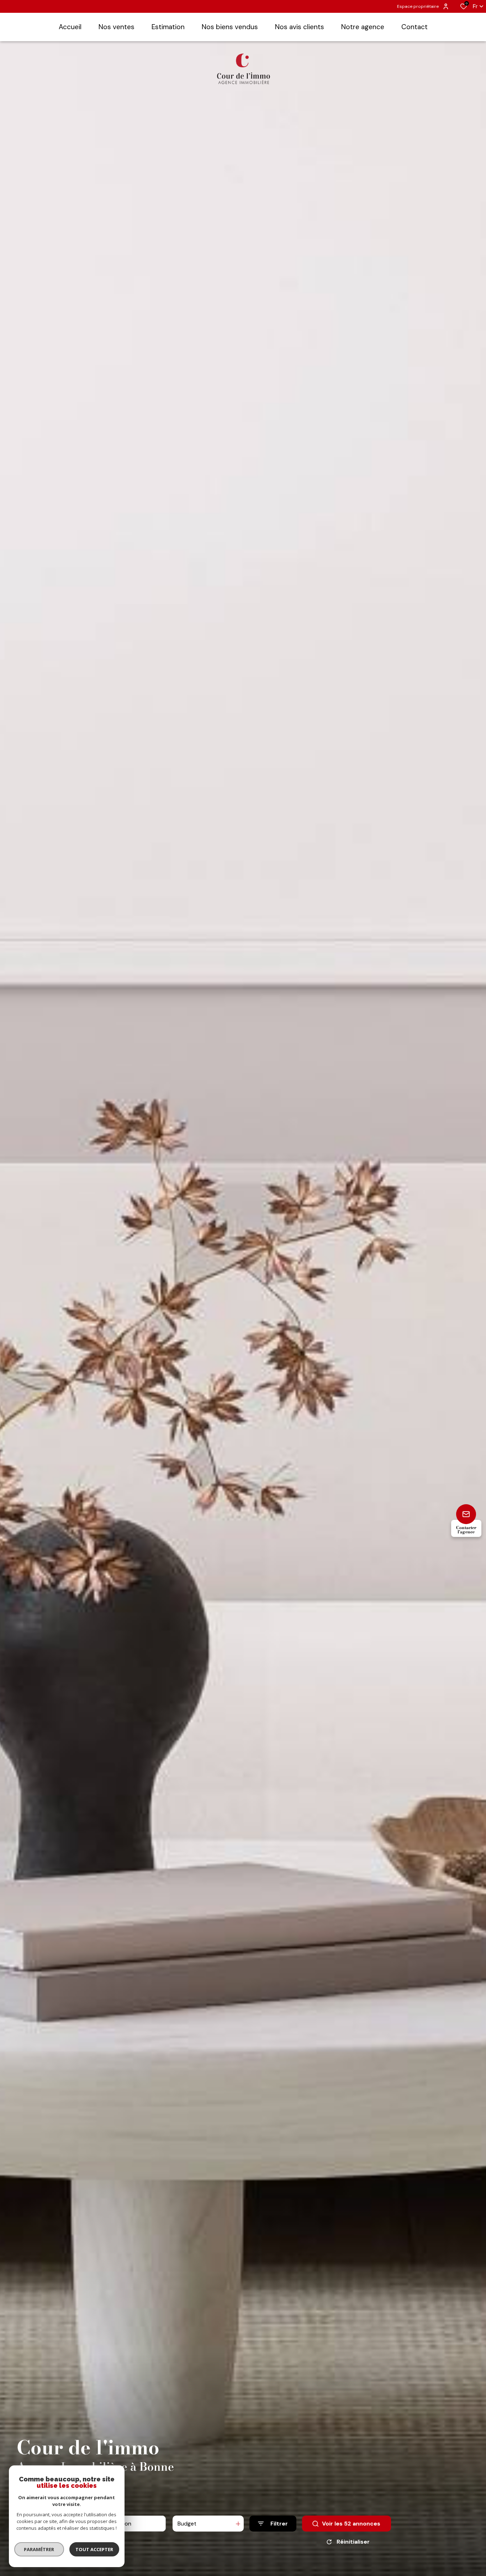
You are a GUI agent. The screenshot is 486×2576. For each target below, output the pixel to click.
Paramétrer (39, 2549)
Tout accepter (94, 2549)
